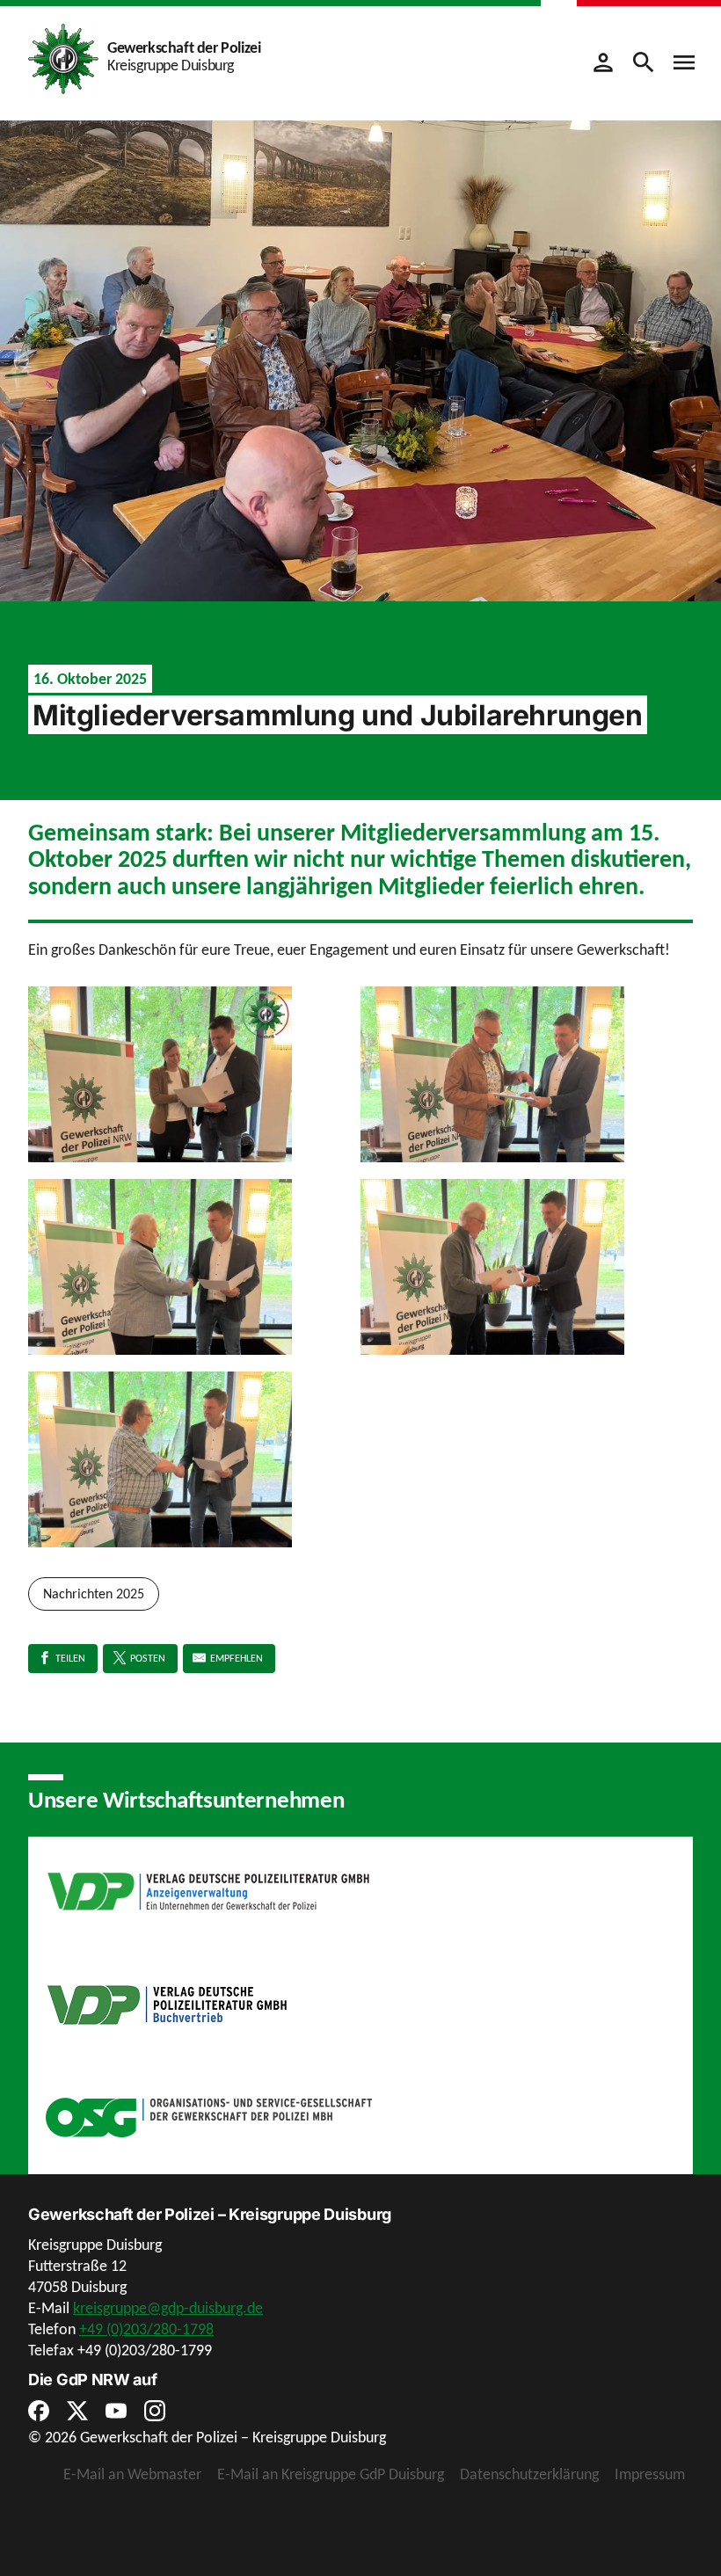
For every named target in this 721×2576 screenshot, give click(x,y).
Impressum (650, 2474)
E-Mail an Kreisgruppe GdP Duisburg (331, 2474)
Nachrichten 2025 (94, 1594)
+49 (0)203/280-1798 (146, 2329)
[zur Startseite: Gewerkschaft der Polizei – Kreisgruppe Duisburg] (63, 57)
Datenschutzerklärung (529, 2474)
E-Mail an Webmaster (132, 2474)
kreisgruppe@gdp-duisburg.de (168, 2308)
